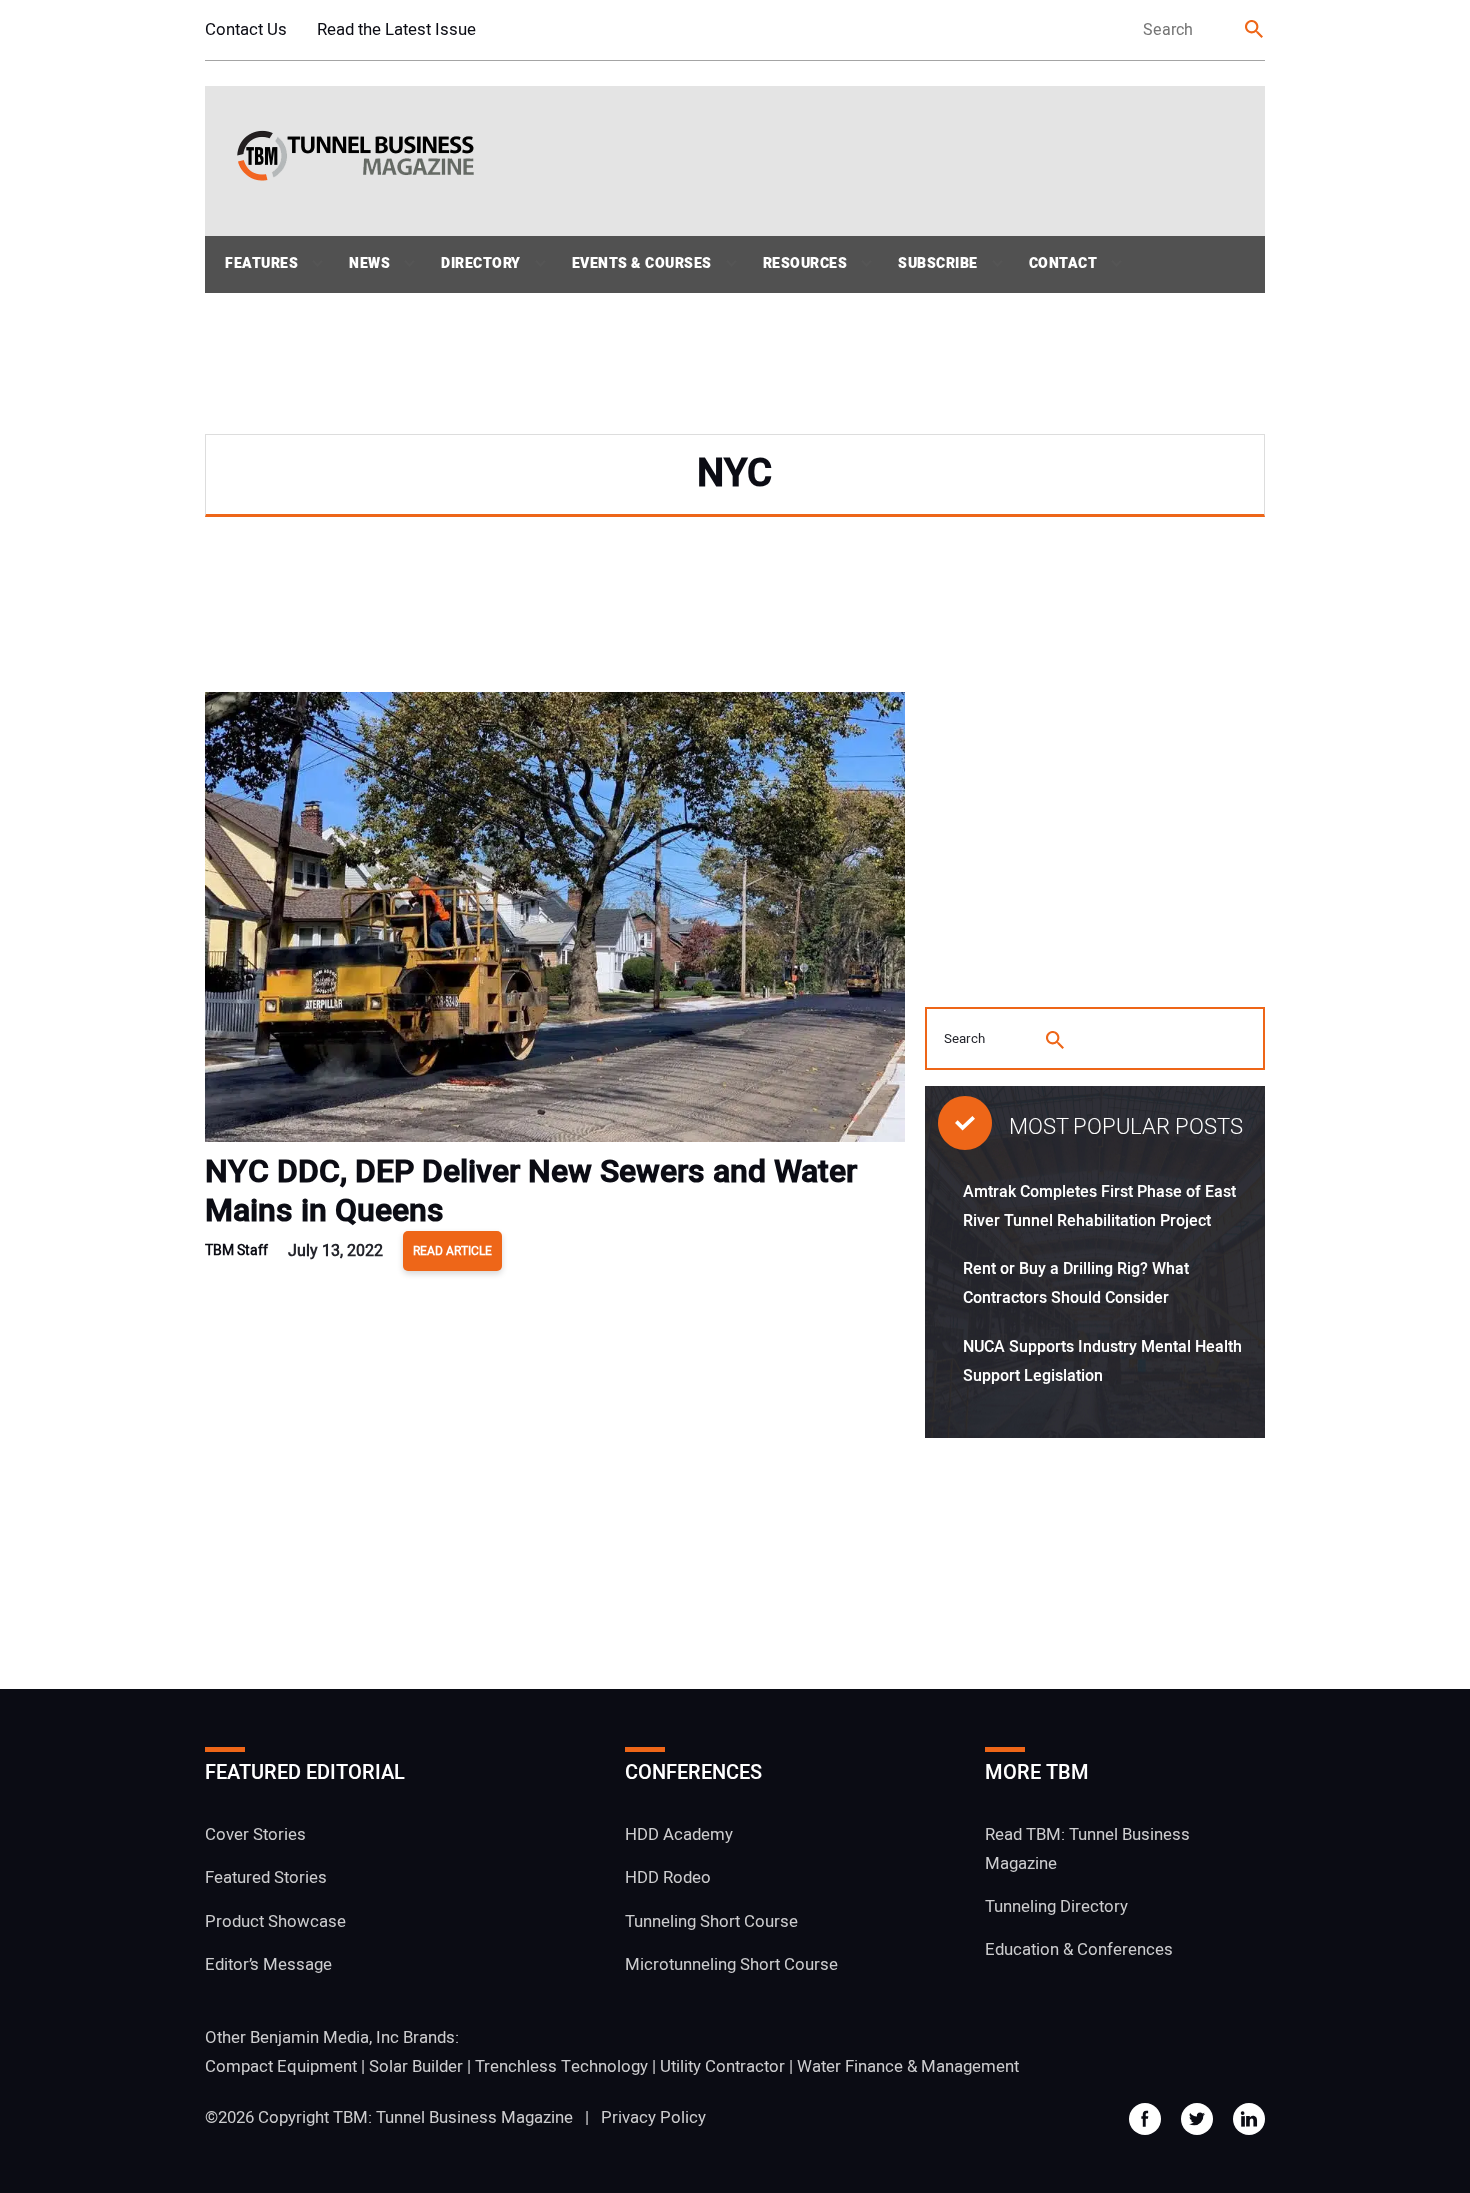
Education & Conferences (1079, 1949)
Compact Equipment (281, 2066)
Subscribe (938, 263)
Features (261, 263)
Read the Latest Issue (396, 29)
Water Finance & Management (908, 2066)
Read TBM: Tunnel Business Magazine (1087, 1849)
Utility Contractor (722, 2066)
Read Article (452, 1251)
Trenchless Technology (561, 2066)
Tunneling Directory (1056, 1906)
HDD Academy (679, 1834)
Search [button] (1255, 30)
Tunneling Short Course (711, 1921)
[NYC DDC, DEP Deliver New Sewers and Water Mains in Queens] (555, 922)
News (369, 263)
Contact (1063, 263)
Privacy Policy (653, 2117)
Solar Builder (416, 2066)
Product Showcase (275, 1921)
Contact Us (246, 29)
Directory (481, 263)
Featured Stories (266, 1877)
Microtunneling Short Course (731, 1964)
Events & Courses (642, 263)
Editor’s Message (268, 1964)
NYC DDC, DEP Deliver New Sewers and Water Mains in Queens (531, 1191)
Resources (805, 263)
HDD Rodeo (668, 1877)
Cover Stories (255, 1834)
